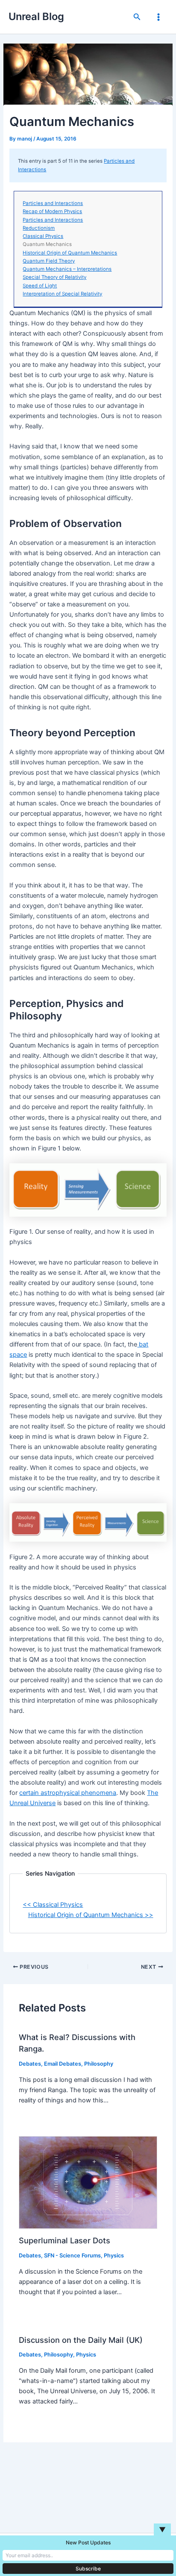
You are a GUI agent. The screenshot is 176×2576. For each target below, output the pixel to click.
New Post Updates (88, 2542)
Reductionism (39, 228)
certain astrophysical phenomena (68, 1793)
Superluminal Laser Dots (65, 2240)
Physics (114, 2255)
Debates (30, 2064)
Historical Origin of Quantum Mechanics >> (91, 1915)
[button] (137, 17)
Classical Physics (43, 236)
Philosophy (99, 2064)
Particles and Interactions (53, 203)
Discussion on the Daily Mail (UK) (81, 2340)
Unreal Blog (36, 16)
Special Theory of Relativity (54, 277)
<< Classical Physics (53, 1905)
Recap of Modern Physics (52, 211)
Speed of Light (40, 286)
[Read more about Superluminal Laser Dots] (88, 2182)
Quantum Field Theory (49, 261)
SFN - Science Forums (72, 2255)
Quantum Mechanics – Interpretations (67, 269)
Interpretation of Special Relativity (62, 294)
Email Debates (63, 2064)
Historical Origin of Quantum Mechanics (70, 253)
